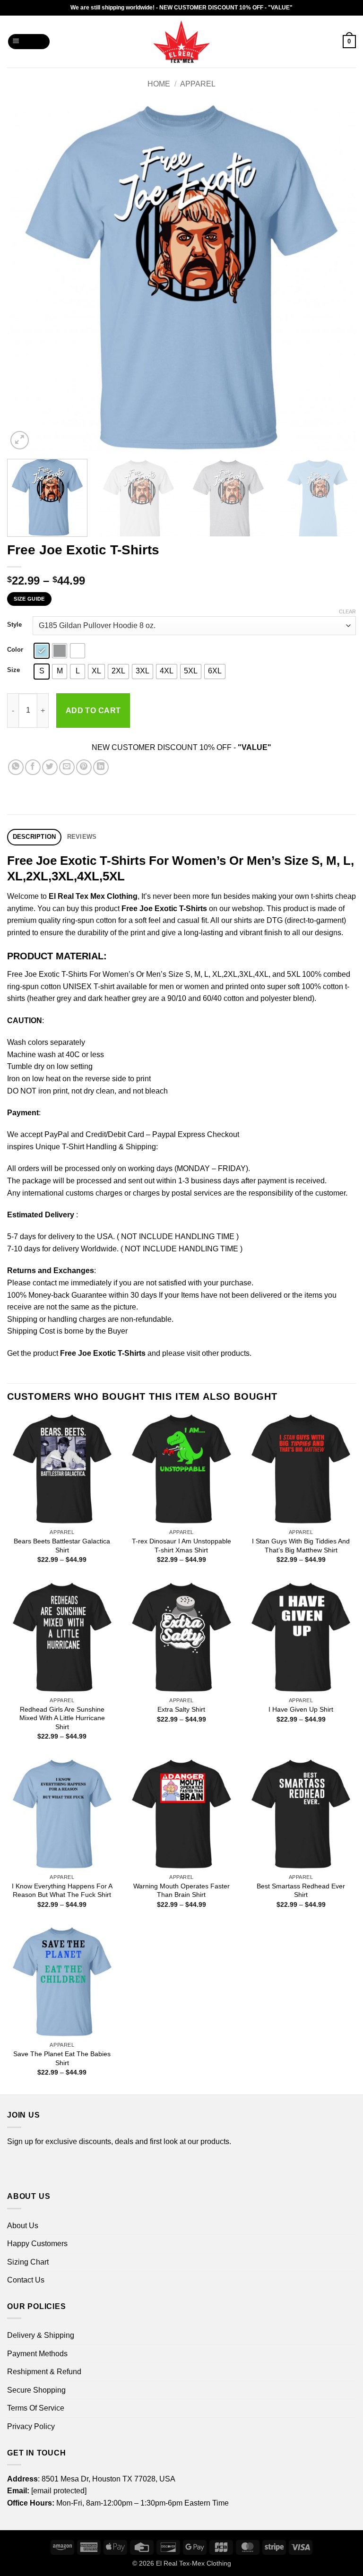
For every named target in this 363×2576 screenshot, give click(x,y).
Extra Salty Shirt (181, 1709)
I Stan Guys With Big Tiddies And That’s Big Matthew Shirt (301, 1546)
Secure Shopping (36, 2390)
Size (13, 670)
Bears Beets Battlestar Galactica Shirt (62, 1546)
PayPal (57, 1134)
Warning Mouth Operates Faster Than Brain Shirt (181, 1891)
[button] (29, 42)
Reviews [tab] (82, 837)
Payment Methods (37, 2354)
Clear (347, 612)
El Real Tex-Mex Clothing (194, 2563)
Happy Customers (37, 2244)
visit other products (218, 1353)
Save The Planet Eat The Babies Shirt (62, 2058)
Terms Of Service (36, 2408)
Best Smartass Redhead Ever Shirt (301, 1891)
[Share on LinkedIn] (101, 767)
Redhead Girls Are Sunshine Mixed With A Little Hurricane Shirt (62, 1718)
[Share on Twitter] (50, 767)
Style (14, 625)
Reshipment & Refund (44, 2372)
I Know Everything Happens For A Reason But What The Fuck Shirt (62, 1891)
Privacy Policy (31, 2426)
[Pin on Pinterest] (84, 767)
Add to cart (93, 711)
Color (15, 650)
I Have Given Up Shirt (301, 1709)
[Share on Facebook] (33, 767)
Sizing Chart (28, 2262)
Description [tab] (35, 837)
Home (159, 84)
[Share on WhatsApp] (16, 767)
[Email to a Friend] (67, 767)
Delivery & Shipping (41, 2335)
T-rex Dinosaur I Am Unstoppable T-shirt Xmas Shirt (181, 1546)
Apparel (198, 84)
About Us (23, 2226)
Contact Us (26, 2280)
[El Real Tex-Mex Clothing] (182, 42)
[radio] (42, 651)
